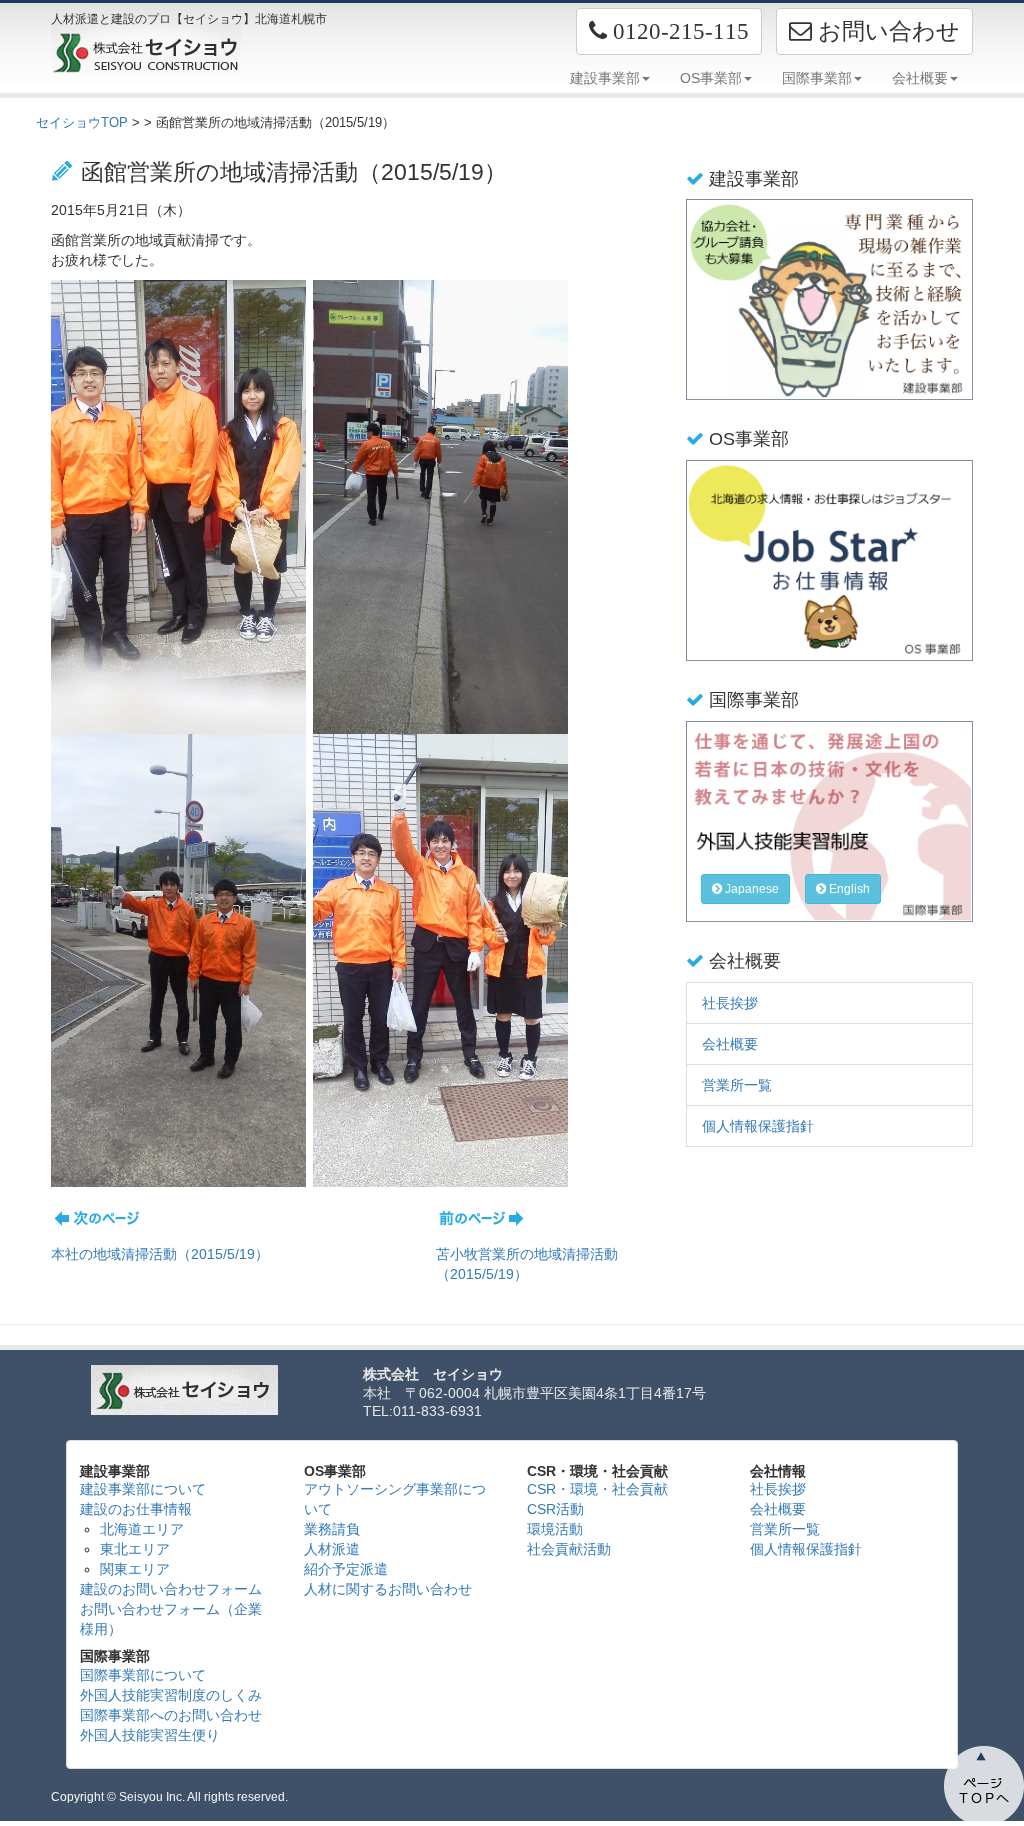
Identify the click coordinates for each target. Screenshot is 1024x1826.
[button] (669, 31)
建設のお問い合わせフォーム (171, 1589)
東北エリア (135, 1549)
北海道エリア (142, 1529)
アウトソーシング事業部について (395, 1499)
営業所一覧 (737, 1085)
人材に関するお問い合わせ (388, 1589)
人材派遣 (332, 1549)
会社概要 (730, 1044)
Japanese (750, 889)
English (848, 889)
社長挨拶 (730, 1003)
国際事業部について (143, 1675)
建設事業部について (143, 1489)
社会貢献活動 (569, 1549)
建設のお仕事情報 (136, 1509)
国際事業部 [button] (817, 78)
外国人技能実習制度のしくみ (171, 1695)
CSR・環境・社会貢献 (597, 1489)
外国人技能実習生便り (150, 1735)
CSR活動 (555, 1509)
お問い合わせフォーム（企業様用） (171, 1619)
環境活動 (555, 1529)
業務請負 (332, 1529)
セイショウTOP (82, 122)
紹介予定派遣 (346, 1569)
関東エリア (135, 1569)
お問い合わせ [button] (886, 31)
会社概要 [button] (920, 78)
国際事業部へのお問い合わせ (171, 1715)
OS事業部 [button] (711, 78)
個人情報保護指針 (758, 1126)
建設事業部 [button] (605, 78)
